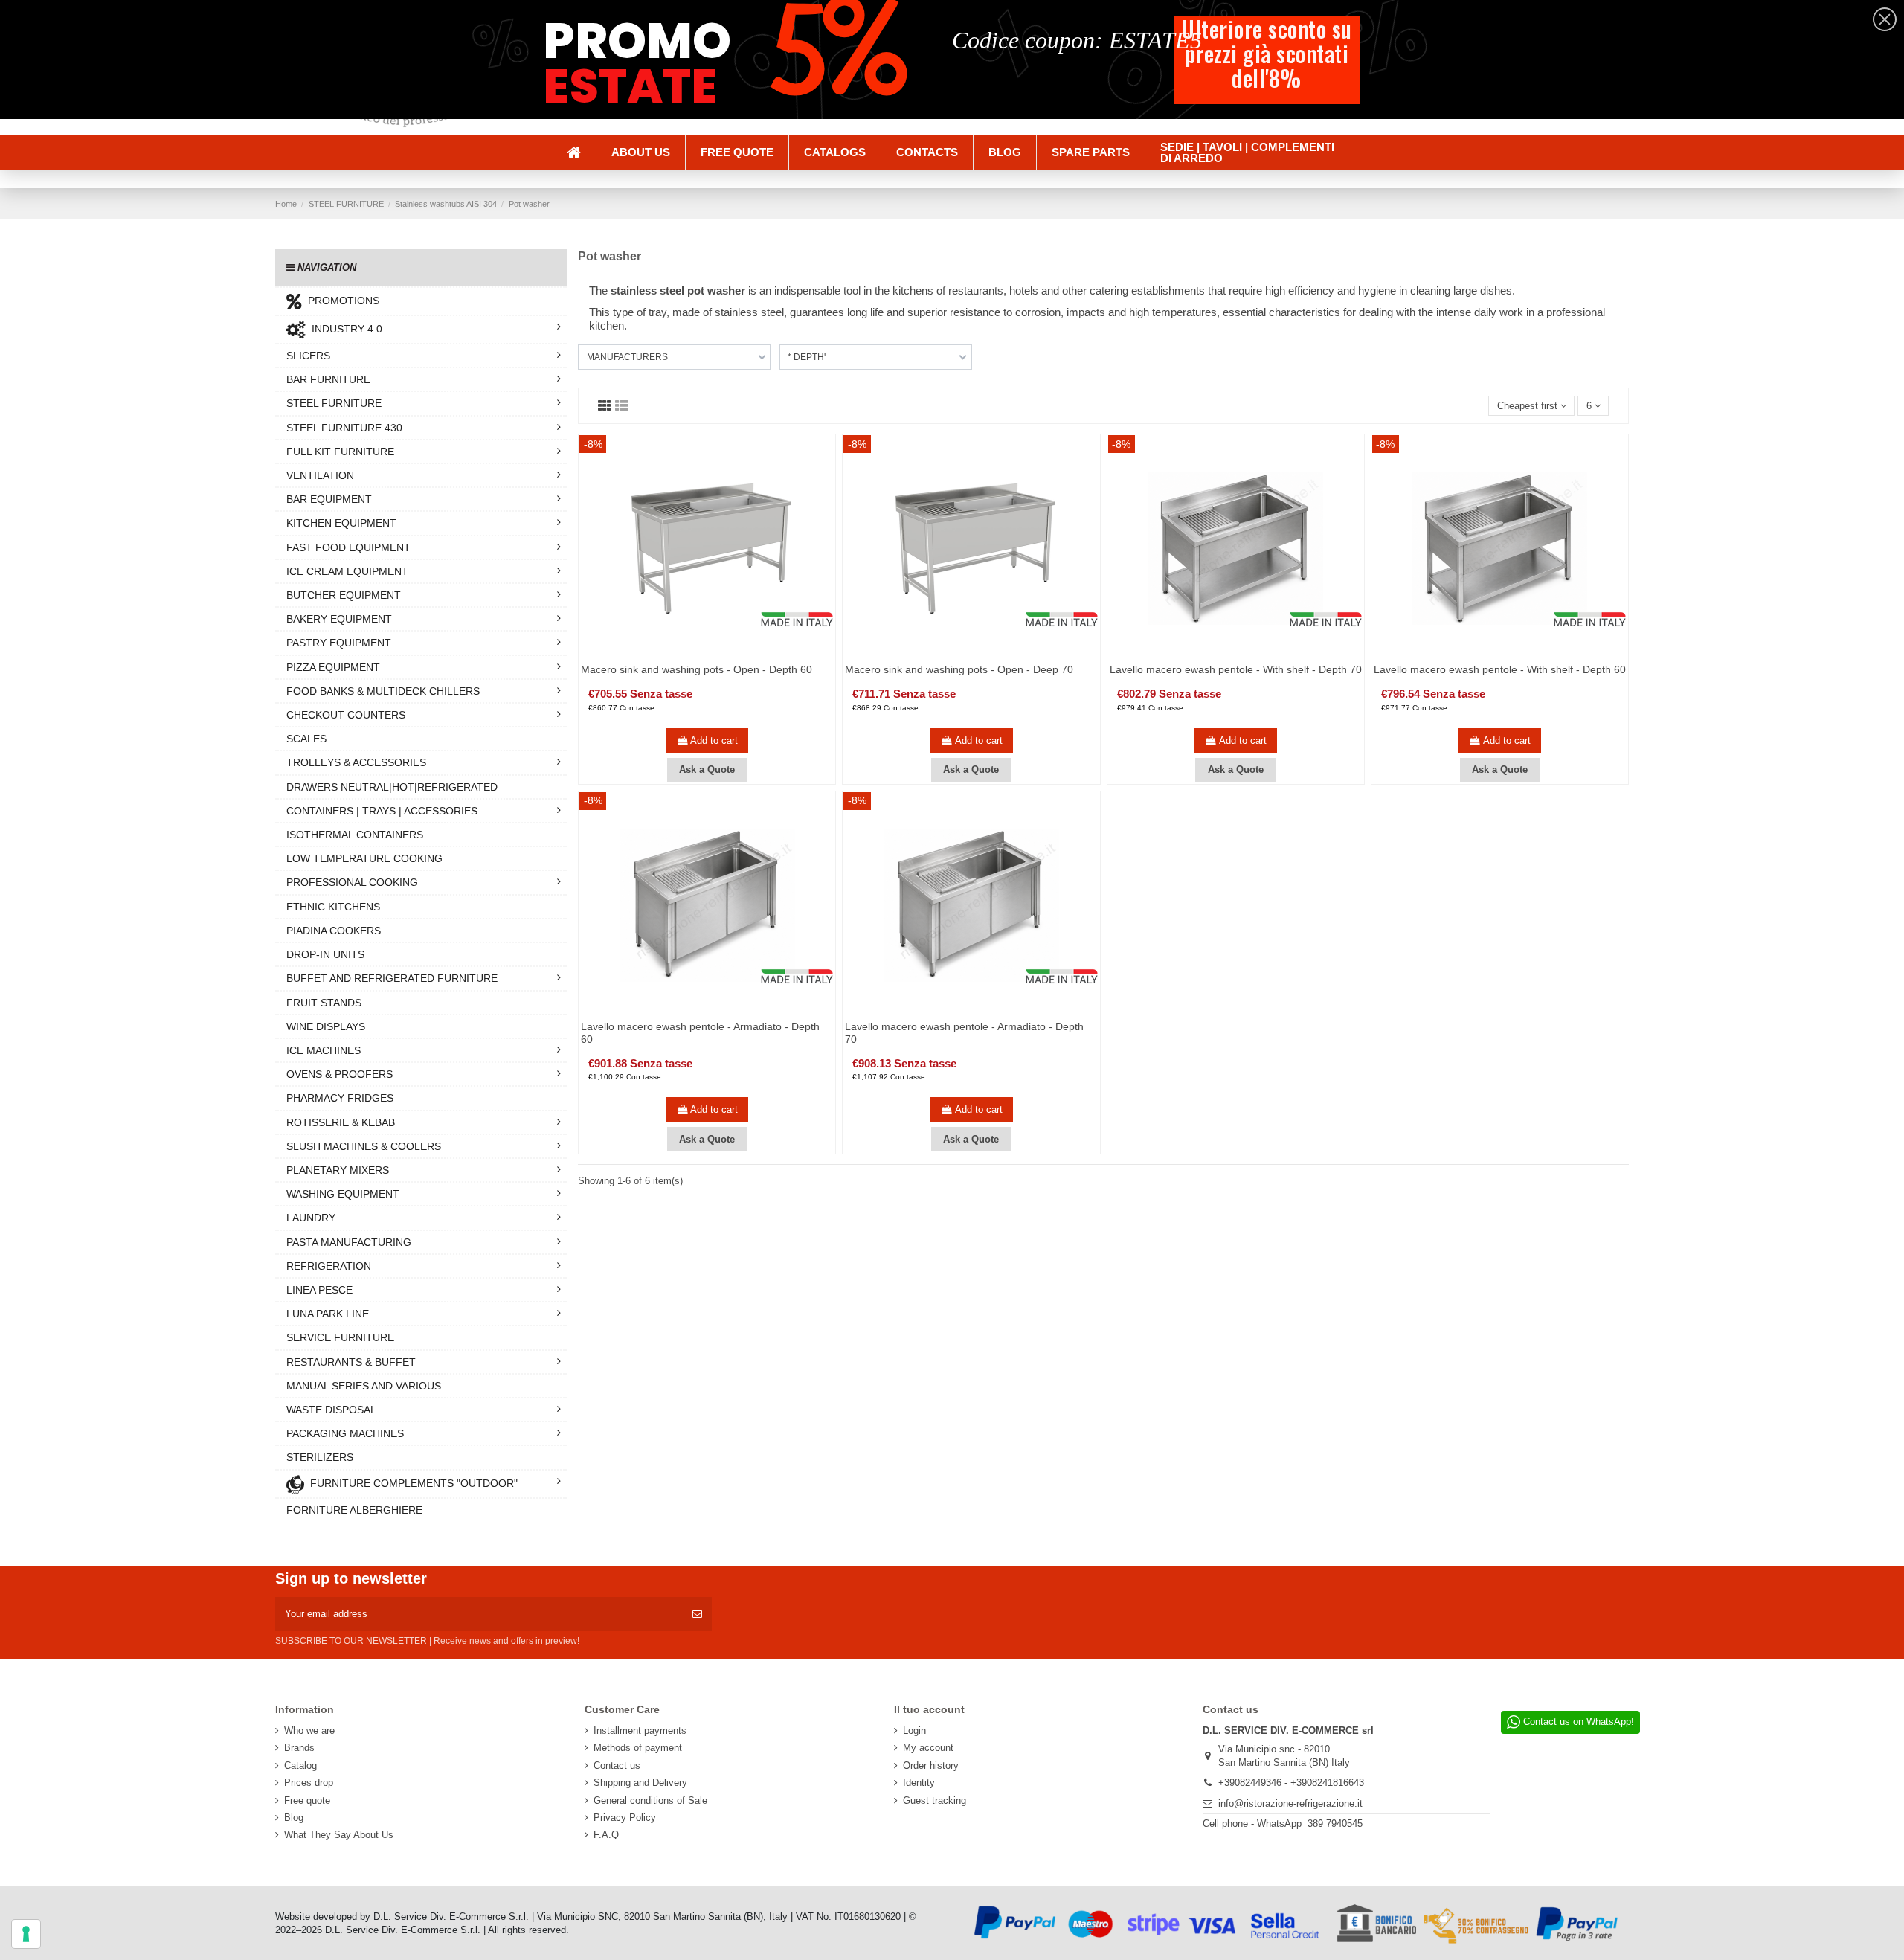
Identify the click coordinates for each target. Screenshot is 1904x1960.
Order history (931, 1765)
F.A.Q (606, 1835)
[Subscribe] (697, 1614)
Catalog (300, 1765)
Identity (919, 1783)
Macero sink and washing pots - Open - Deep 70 (959, 669)
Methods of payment (638, 1748)
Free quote (307, 1800)
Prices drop (309, 1783)
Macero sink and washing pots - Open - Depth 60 (697, 669)
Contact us (617, 1765)
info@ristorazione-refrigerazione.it (1290, 1803)
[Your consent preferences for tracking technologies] (26, 1934)
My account (928, 1748)
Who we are (309, 1731)
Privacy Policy (625, 1818)
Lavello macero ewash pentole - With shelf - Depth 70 (1236, 669)
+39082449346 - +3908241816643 (1291, 1783)
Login (914, 1731)
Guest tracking (935, 1800)
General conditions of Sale (650, 1800)
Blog (294, 1818)
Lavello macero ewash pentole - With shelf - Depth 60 (1500, 669)
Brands (299, 1748)
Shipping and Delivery (640, 1783)
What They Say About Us (339, 1835)
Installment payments (640, 1731)
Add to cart (714, 740)
